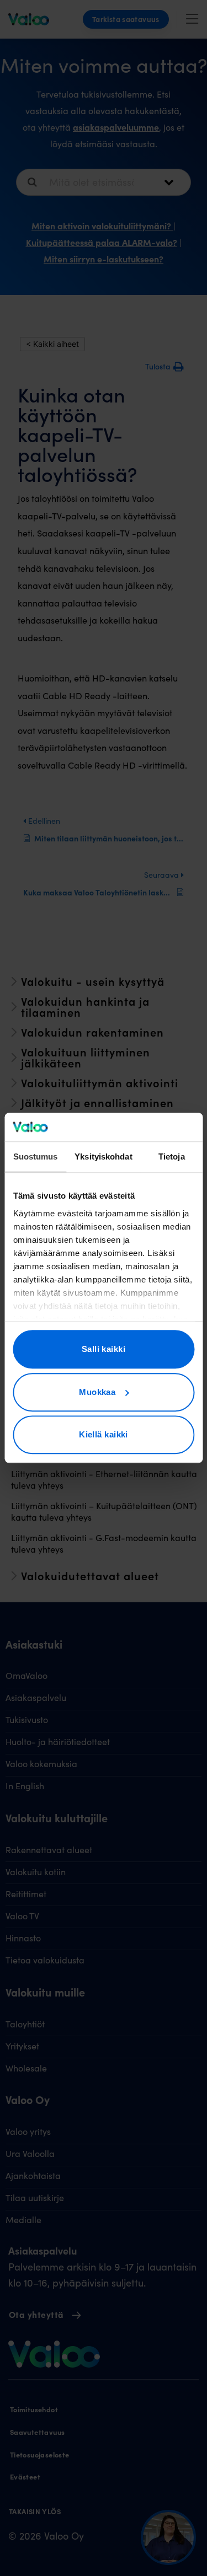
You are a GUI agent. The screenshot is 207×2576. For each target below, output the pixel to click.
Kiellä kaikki (104, 1435)
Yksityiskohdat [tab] (103, 1157)
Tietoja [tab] (172, 1157)
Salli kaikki (104, 1349)
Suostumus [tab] (36, 1157)
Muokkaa (97, 1392)
